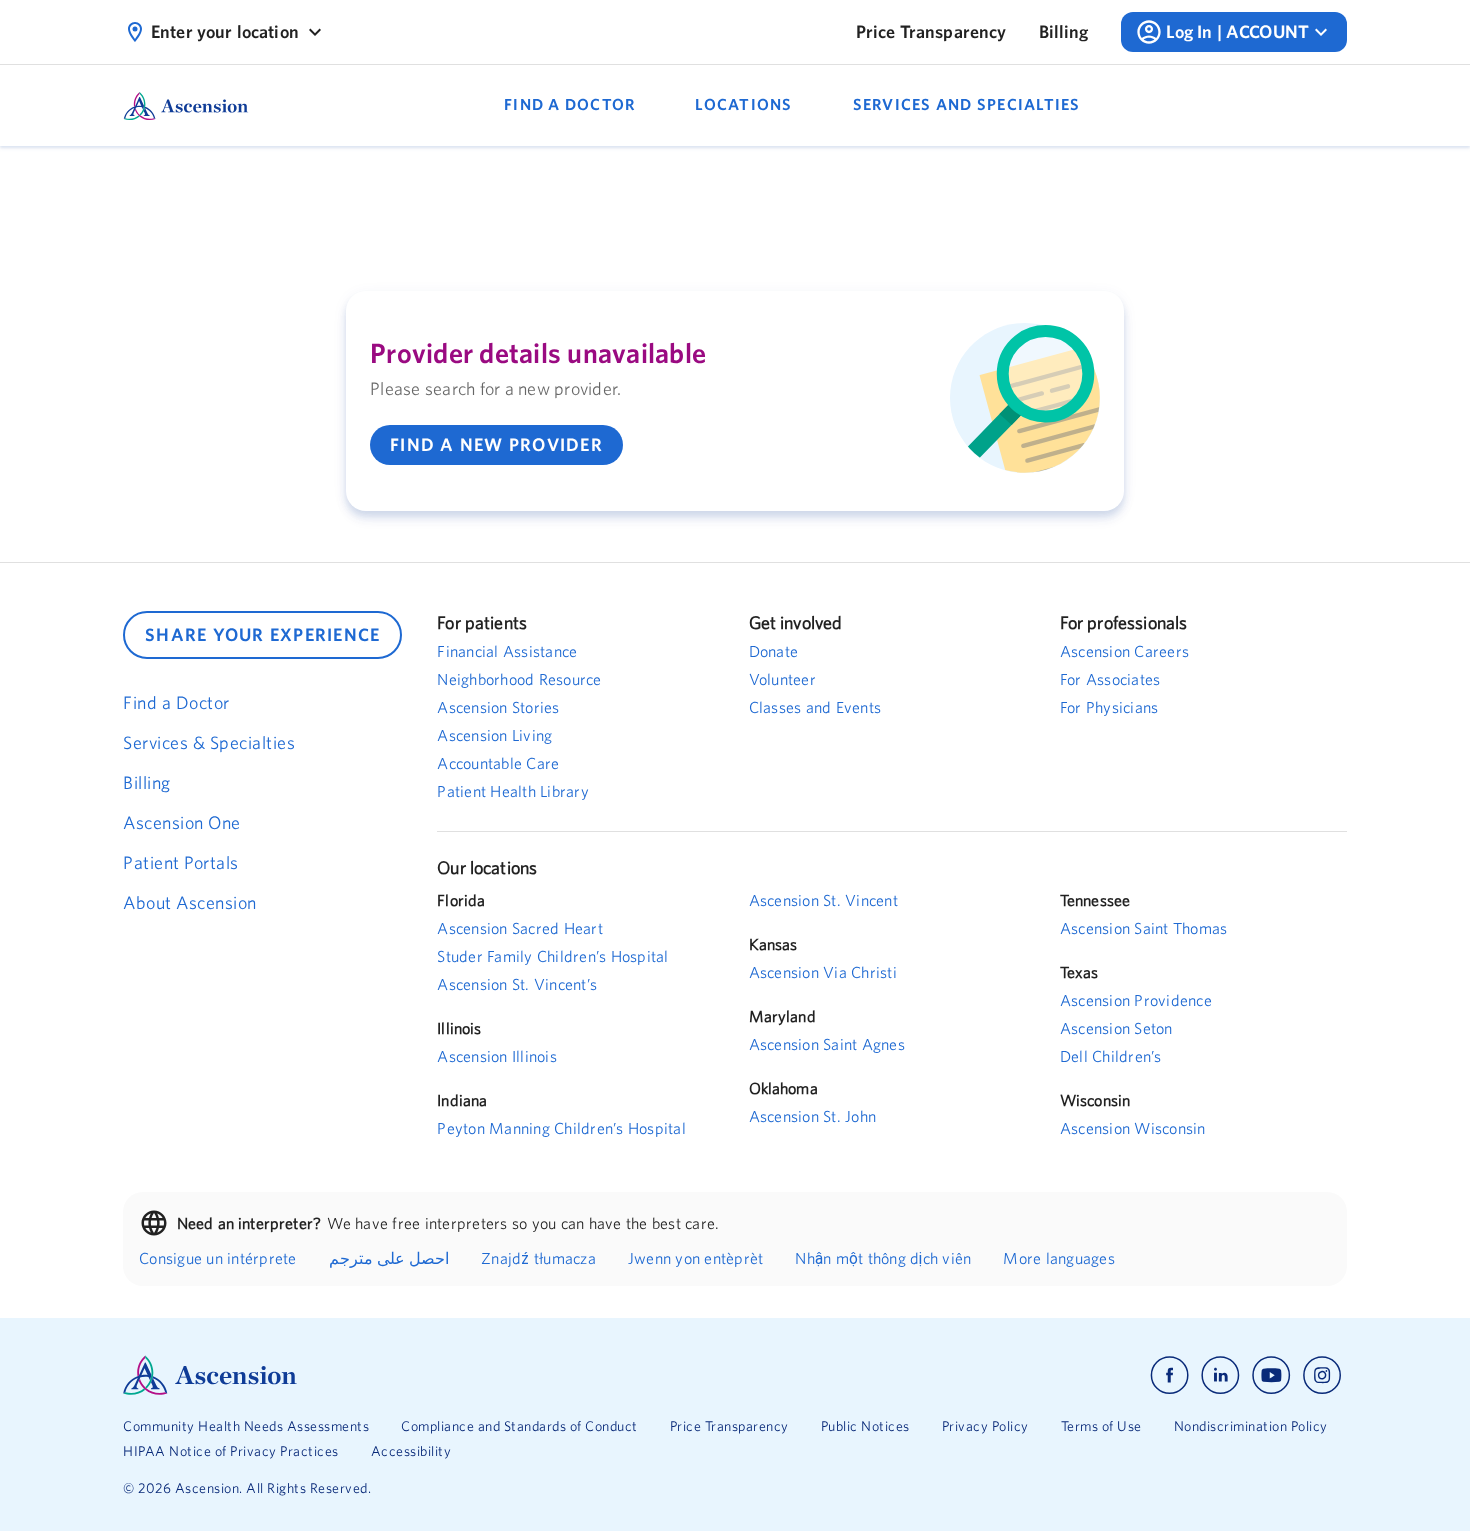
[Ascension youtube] (1271, 1375)
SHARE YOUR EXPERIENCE (262, 634)
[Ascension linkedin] (1220, 1375)
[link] (931, 32)
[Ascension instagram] (1322, 1375)
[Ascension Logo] (429, 1375)
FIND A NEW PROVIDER (496, 444)
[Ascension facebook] (1169, 1375)
